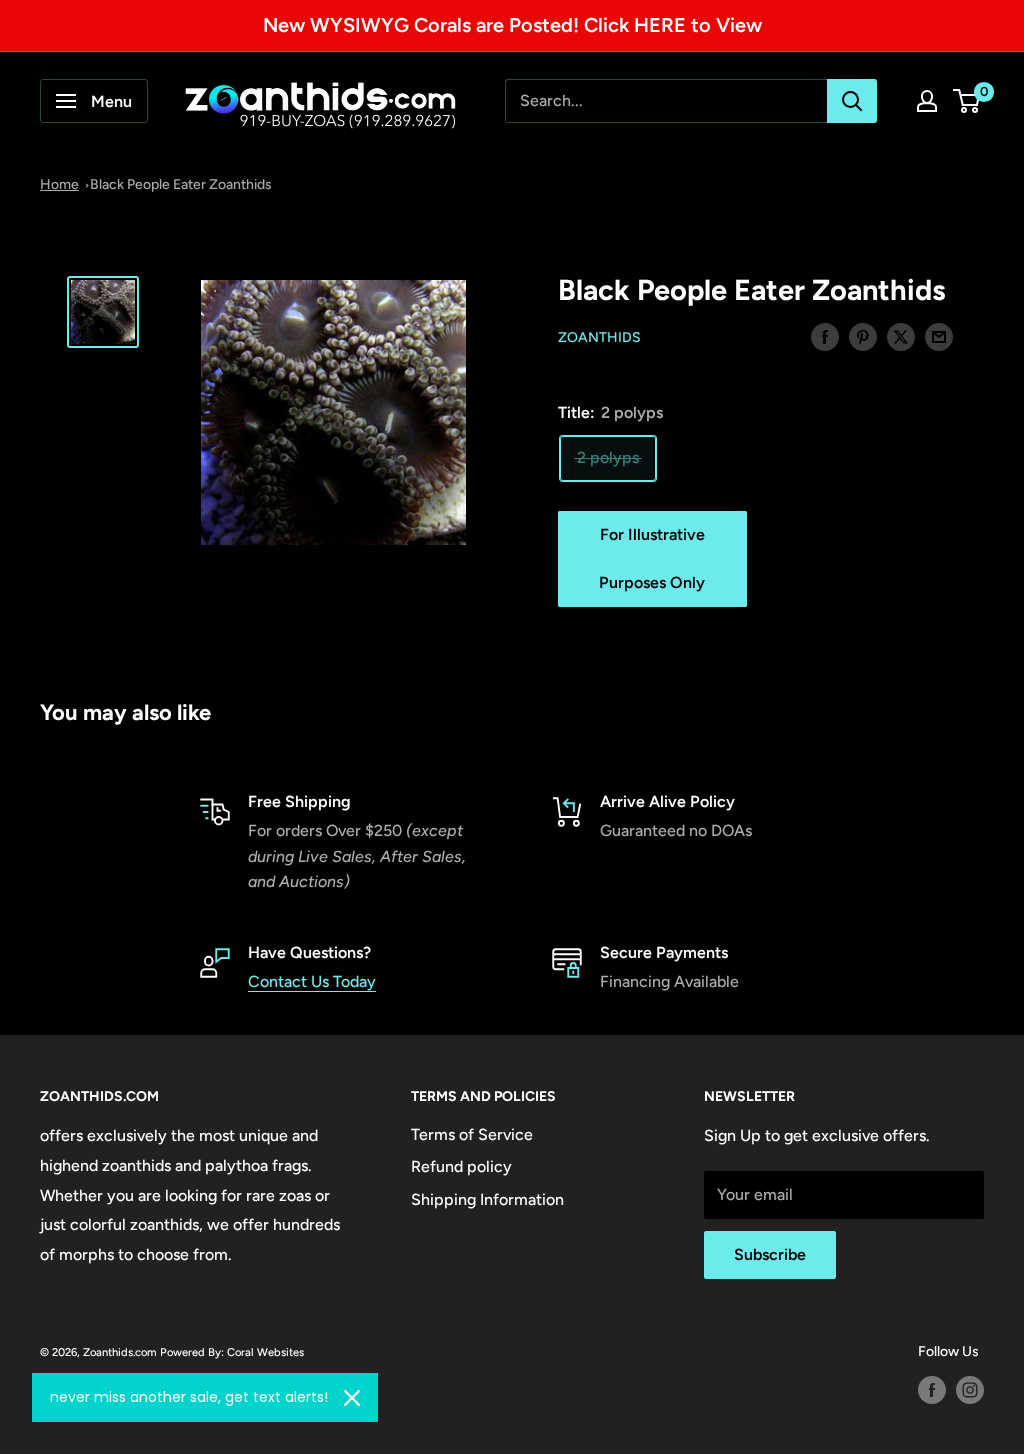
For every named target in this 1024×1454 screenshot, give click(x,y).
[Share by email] (939, 336)
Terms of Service (472, 1134)
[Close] (352, 1398)
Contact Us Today (312, 981)
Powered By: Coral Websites (232, 1352)
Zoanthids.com (120, 1352)
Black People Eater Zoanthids (181, 184)
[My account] (927, 101)
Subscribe (770, 1254)
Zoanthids (599, 337)
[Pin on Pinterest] (863, 336)
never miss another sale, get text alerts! (189, 1397)
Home (59, 184)
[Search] (852, 101)
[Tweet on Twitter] (901, 336)
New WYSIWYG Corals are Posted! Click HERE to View (512, 25)
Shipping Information (487, 1199)
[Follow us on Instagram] (970, 1390)
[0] (967, 101)
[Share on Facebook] (825, 336)
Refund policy (461, 1166)
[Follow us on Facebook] (932, 1390)
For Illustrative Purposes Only (652, 558)
